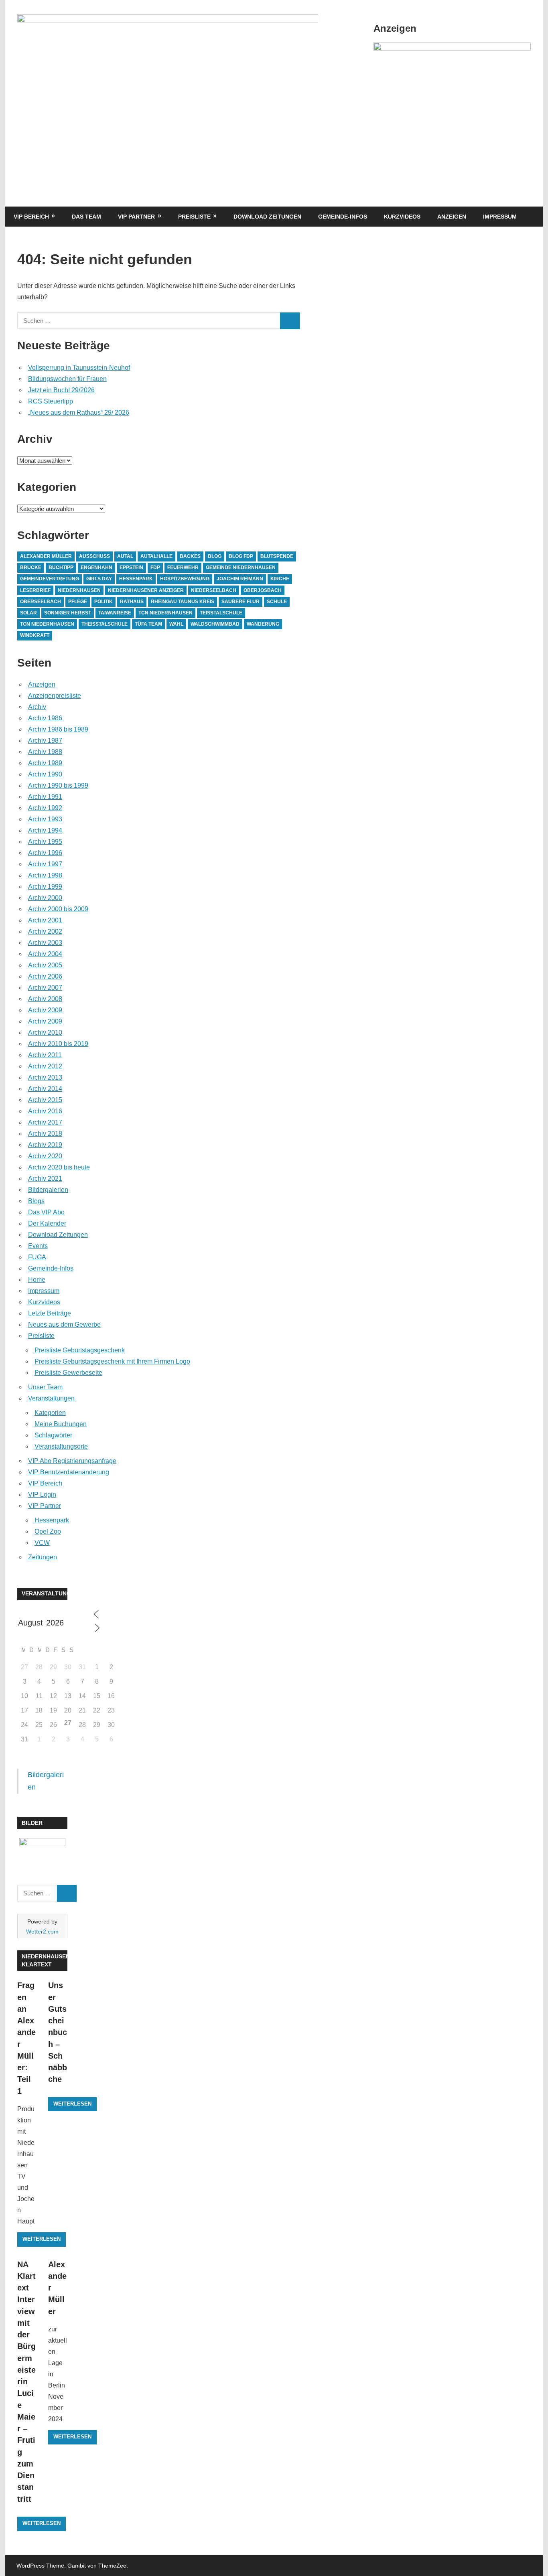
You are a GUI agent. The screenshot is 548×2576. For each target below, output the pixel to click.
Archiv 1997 (45, 864)
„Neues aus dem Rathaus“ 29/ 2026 (79, 412)
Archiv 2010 (45, 1033)
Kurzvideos (402, 217)
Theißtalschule (105, 624)
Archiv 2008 (45, 999)
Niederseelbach (214, 590)
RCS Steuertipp (51, 401)
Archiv (37, 707)
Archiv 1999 (45, 887)
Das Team (86, 217)
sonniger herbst (68, 613)
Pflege (78, 602)
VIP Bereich (31, 217)
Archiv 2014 (45, 1089)
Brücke (31, 567)
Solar (28, 613)
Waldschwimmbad (215, 624)
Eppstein (131, 567)
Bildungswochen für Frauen (67, 379)
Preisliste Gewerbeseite (68, 1373)
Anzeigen (452, 217)
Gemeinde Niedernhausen (241, 567)
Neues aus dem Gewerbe (64, 1324)
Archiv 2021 (45, 1179)
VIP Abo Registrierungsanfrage (72, 1461)
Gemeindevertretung (50, 579)
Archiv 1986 (45, 718)
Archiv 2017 (45, 1122)
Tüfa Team (148, 624)
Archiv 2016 (45, 1111)
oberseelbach (41, 602)
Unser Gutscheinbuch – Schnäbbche (58, 2032)
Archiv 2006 (45, 976)
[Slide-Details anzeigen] (452, 48)
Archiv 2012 (45, 1066)
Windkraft (35, 635)
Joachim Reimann (240, 579)
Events (38, 1246)
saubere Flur (241, 602)
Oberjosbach (263, 590)
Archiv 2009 (45, 1010)
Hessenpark (136, 579)
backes (190, 556)
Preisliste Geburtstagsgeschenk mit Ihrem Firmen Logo (112, 1361)
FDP (155, 567)
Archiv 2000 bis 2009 (58, 909)
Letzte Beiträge (50, 1313)
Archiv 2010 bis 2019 (58, 1044)
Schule (277, 602)
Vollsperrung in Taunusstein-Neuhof (79, 368)
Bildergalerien (48, 1190)
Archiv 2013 (45, 1077)
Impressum (500, 217)
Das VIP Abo (46, 1212)
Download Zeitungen (267, 217)
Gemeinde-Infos (343, 217)
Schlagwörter (53, 1435)
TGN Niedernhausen (47, 624)
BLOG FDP (241, 556)
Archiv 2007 (45, 988)
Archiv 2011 (45, 1055)
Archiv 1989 (45, 763)
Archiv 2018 (45, 1134)
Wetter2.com (42, 1931)
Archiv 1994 (45, 830)
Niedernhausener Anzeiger (146, 590)
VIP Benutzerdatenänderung (69, 1472)
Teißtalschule (221, 613)
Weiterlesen (42, 2239)
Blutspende (277, 556)
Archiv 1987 (45, 741)
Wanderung (263, 624)
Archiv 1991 (45, 797)
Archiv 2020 (45, 1156)
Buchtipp (61, 567)
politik (104, 602)
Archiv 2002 (45, 931)
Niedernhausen (79, 590)
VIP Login (42, 1495)
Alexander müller (46, 556)
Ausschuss (94, 556)
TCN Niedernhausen (165, 613)
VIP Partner (136, 217)
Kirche (280, 579)
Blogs (36, 1201)
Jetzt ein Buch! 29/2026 (61, 390)
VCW (42, 1543)
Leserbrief (35, 590)
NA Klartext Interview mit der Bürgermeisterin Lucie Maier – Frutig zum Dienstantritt (26, 2382)
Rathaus (132, 602)
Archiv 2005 (45, 965)
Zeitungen (43, 1557)
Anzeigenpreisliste (55, 696)
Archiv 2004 (45, 954)
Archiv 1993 (45, 819)
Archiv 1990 (45, 774)
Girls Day (99, 579)
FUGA (37, 1257)
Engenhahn (96, 567)
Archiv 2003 (45, 943)
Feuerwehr (183, 567)
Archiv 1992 (45, 808)
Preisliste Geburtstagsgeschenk (80, 1350)
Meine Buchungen (61, 1424)
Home (37, 1280)
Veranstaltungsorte (61, 1446)
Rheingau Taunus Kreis (183, 602)
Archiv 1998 (45, 875)
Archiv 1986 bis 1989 (58, 729)
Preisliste (194, 217)
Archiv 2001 (45, 920)
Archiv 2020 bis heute (59, 1167)
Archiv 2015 (45, 1100)
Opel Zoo (48, 1531)
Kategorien (50, 1413)
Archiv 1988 (45, 752)
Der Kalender (47, 1223)
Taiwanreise (115, 613)
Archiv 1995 (45, 842)
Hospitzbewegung (185, 579)
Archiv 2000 (45, 898)
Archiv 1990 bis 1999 (58, 785)
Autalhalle (156, 556)
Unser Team (45, 1387)
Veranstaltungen (51, 1398)
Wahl (176, 624)
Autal (125, 556)
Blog (215, 556)
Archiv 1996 (45, 853)
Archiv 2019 (45, 1145)
